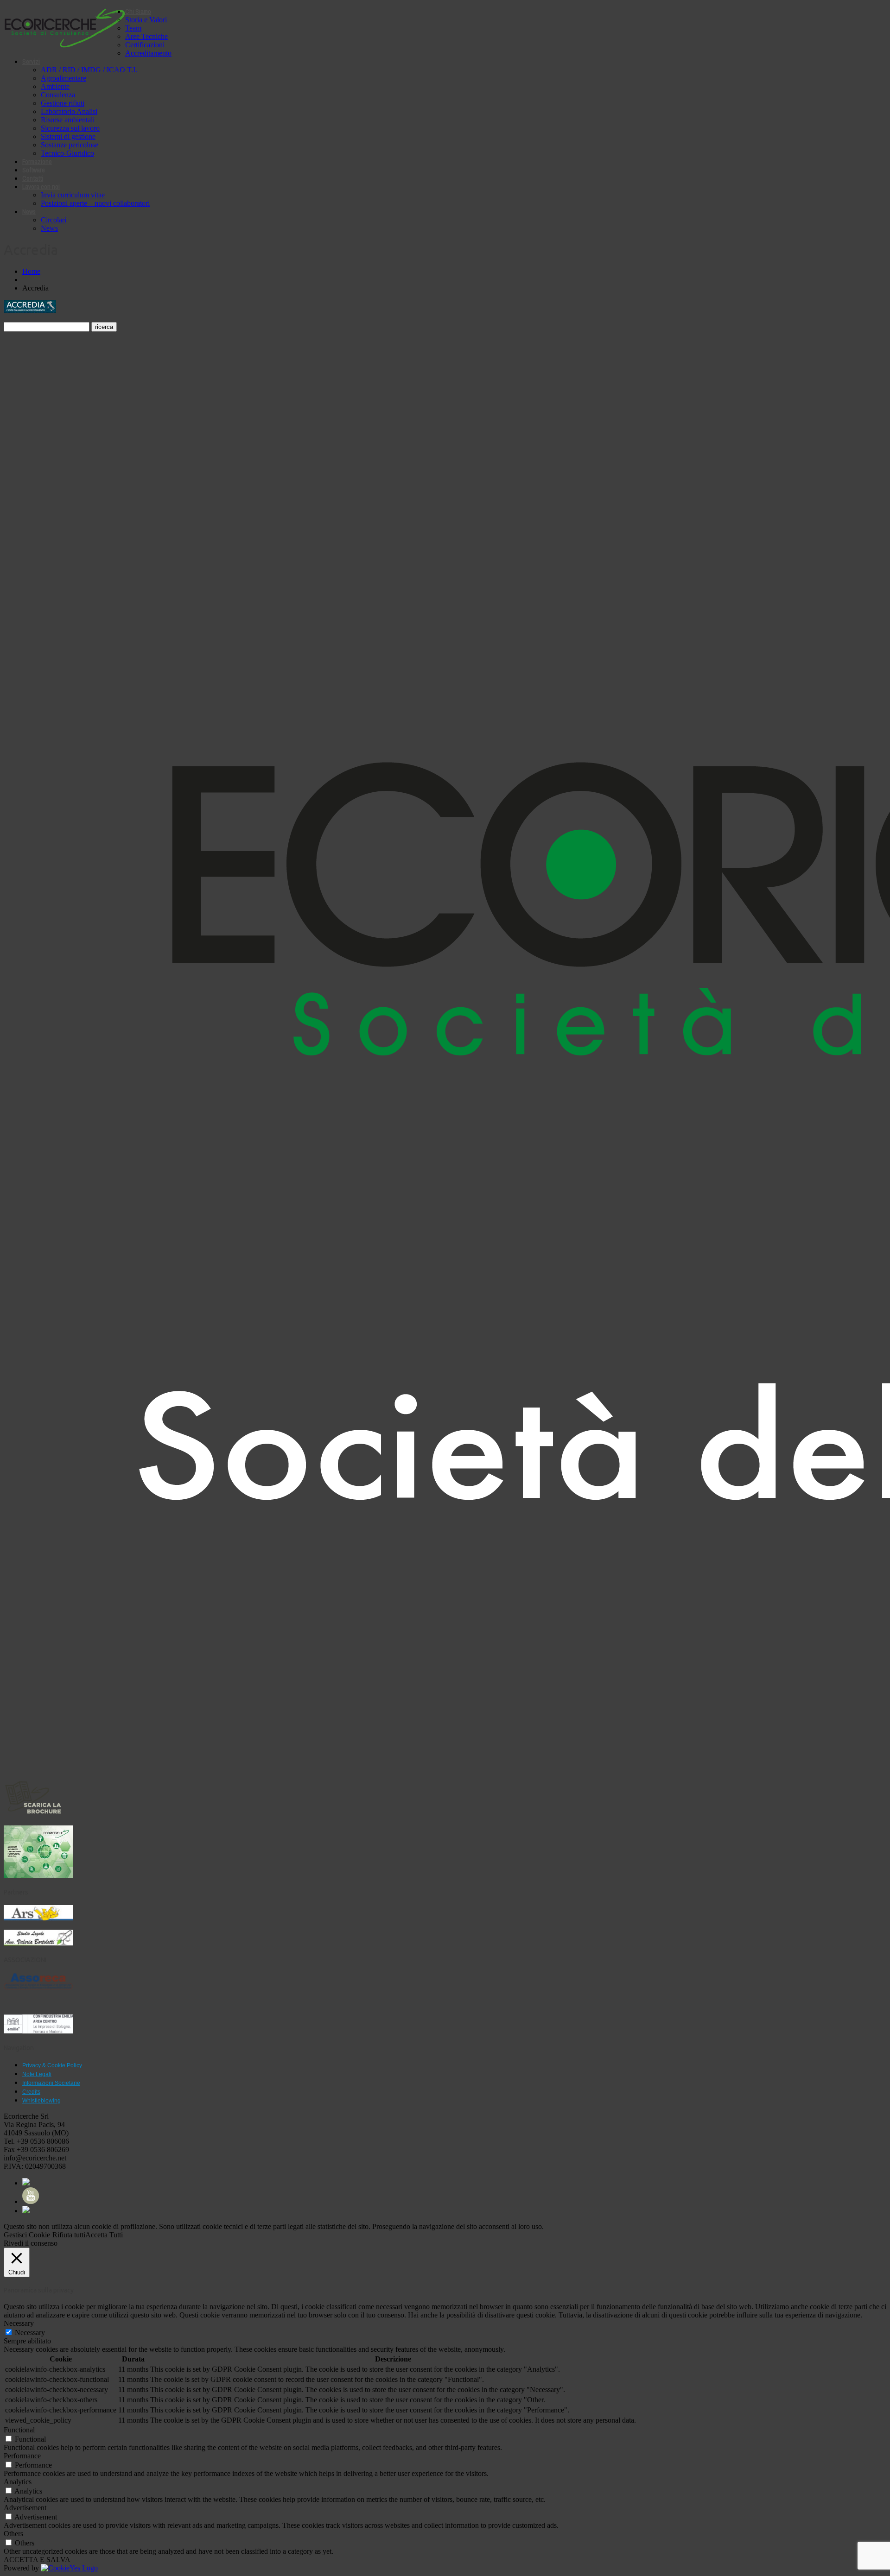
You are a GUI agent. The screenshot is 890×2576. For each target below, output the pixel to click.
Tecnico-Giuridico (67, 153)
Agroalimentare (64, 78)
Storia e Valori (146, 20)
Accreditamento (148, 53)
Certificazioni (145, 45)
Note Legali (37, 2074)
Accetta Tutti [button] (104, 2235)
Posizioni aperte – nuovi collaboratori (95, 203)
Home (31, 271)
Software (34, 170)
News (29, 212)
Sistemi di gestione (68, 136)
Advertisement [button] (25, 2508)
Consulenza (58, 95)
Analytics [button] (18, 2482)
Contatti (33, 178)
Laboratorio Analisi (69, 111)
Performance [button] (22, 2456)
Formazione (37, 162)
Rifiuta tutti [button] (69, 2235)
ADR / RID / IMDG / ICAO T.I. (89, 70)
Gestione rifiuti (63, 103)
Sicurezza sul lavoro (70, 128)
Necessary (30, 2333)
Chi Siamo (138, 12)
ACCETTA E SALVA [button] (37, 2560)
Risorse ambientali (68, 120)
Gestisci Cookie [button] (27, 2235)
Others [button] (13, 2534)
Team (133, 28)
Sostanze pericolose (70, 145)
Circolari (54, 220)
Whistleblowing (41, 2101)
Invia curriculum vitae (73, 195)
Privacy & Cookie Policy (52, 2065)
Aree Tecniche (146, 36)
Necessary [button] (19, 2323)
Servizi (31, 62)
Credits (31, 2092)
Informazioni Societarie (51, 2083)
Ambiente (55, 86)
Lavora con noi (41, 187)
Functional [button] (19, 2430)
